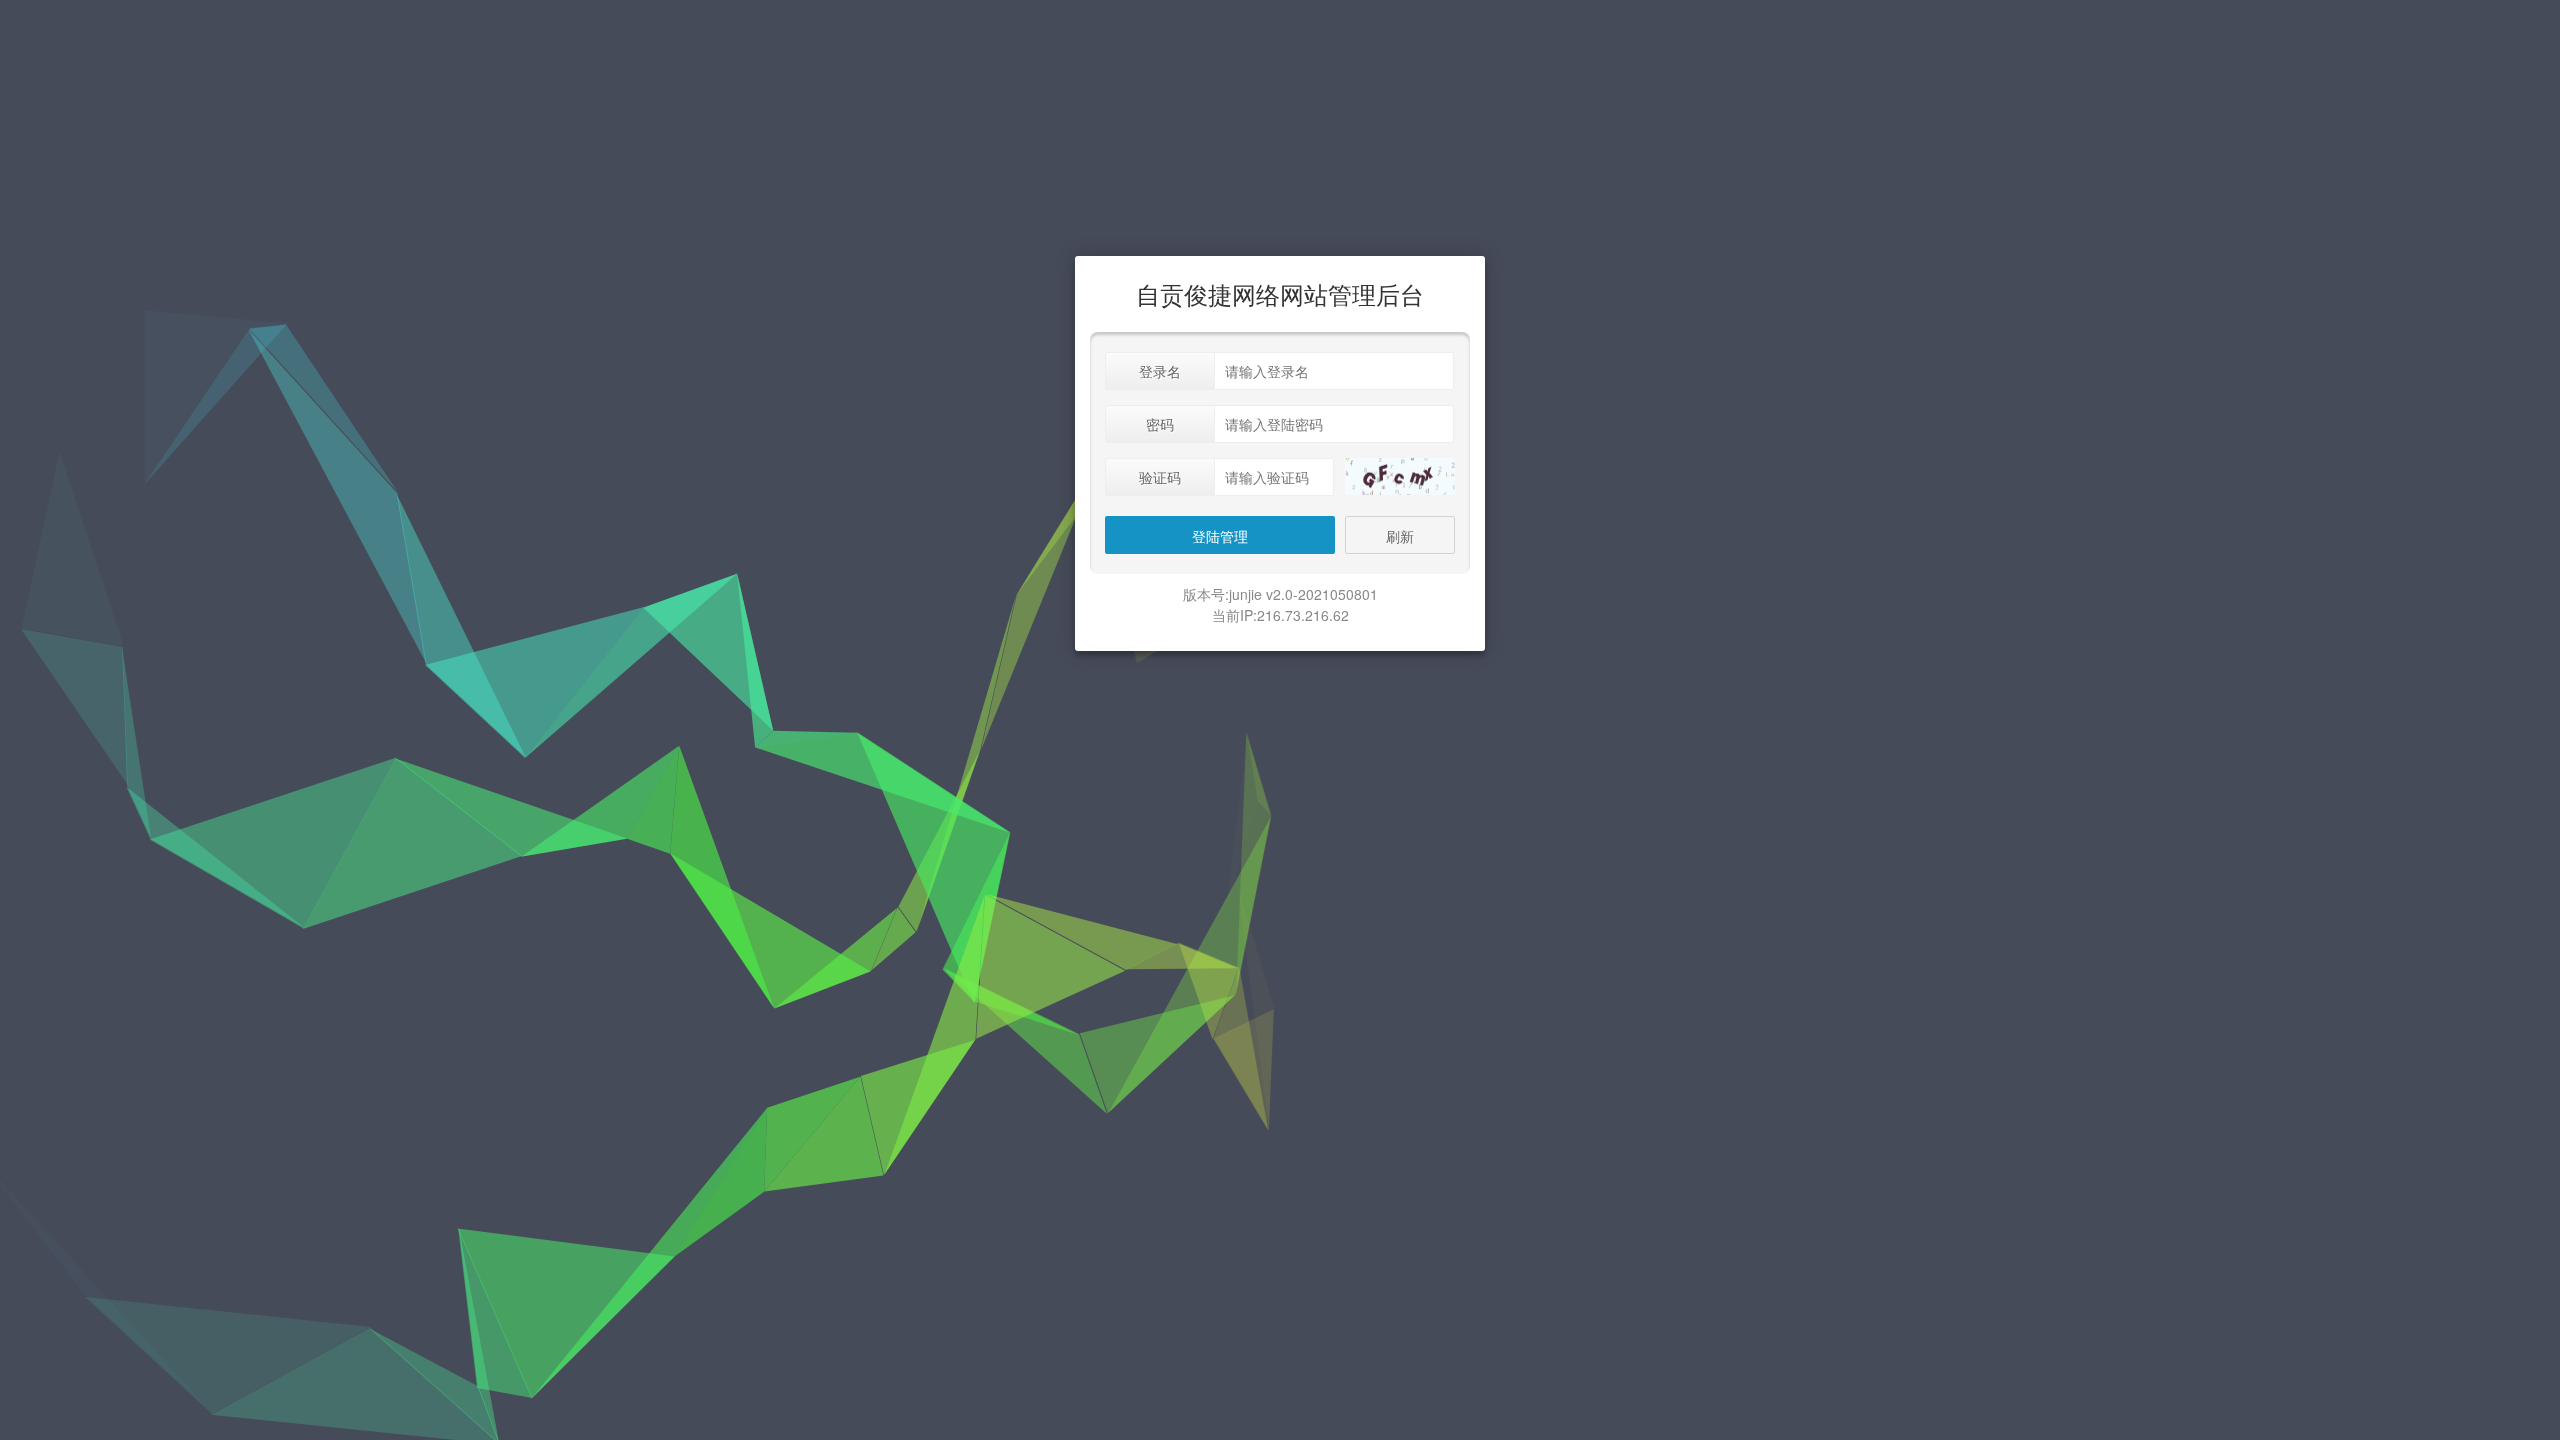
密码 (1160, 424)
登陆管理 (1220, 536)
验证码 (1160, 477)
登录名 (1160, 371)
